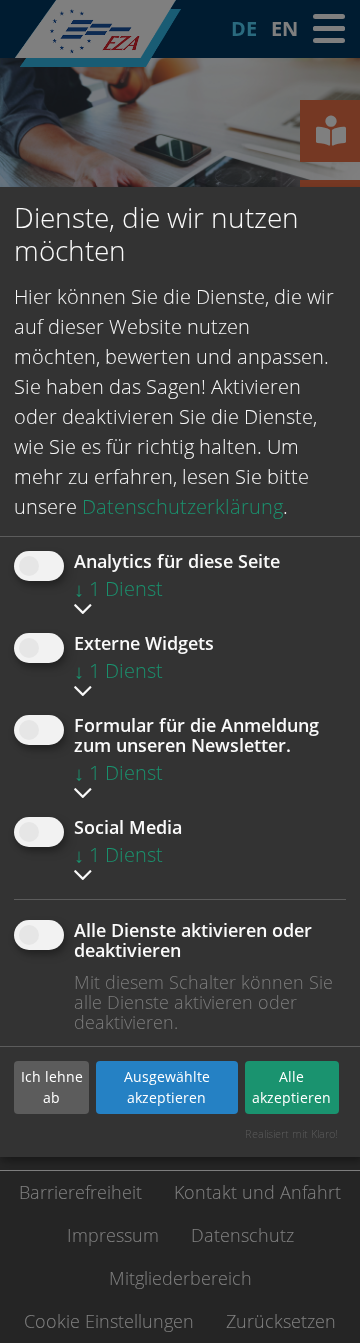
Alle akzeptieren (291, 1087)
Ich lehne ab (52, 1087)
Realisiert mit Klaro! (291, 1133)
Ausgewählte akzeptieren (167, 1087)
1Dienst (118, 588)
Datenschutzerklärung (182, 506)
